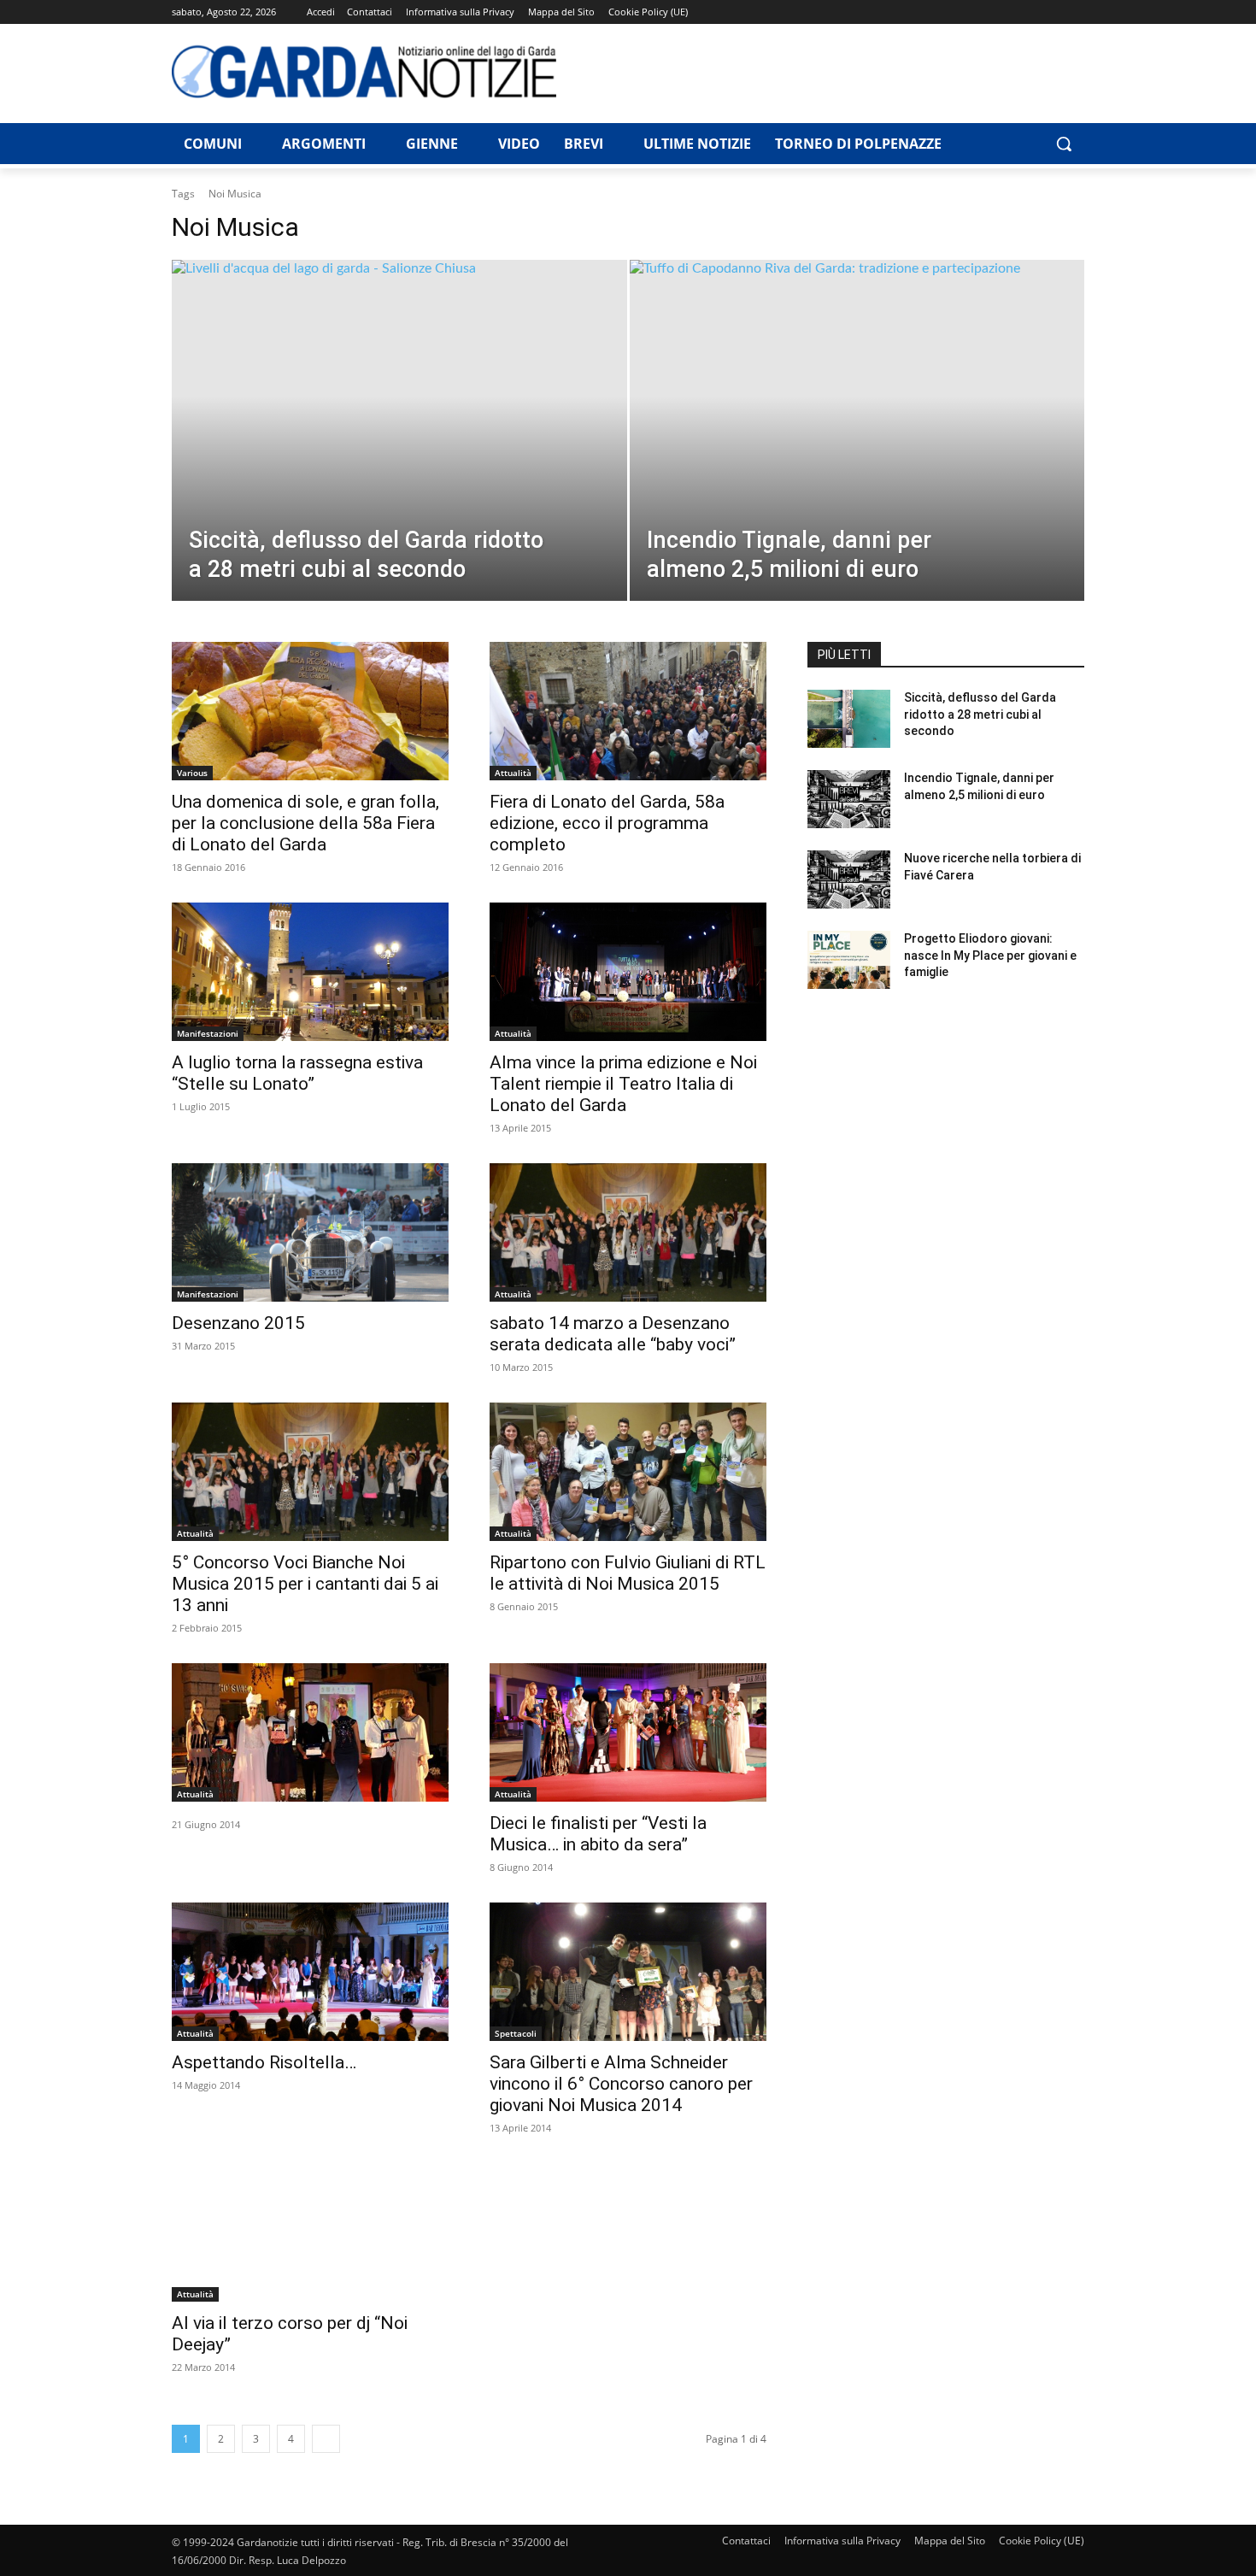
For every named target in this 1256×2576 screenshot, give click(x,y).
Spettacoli (516, 2033)
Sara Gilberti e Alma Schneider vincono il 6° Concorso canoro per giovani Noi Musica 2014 (621, 2084)
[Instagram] (980, 12)
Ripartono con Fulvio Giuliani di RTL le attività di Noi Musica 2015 (628, 1573)
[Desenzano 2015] (310, 1232)
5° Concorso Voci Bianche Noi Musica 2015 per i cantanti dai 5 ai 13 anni (305, 1584)
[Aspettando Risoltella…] (310, 1972)
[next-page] (326, 2439)
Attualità (513, 773)
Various (192, 773)
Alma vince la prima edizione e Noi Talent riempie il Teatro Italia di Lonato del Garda (623, 1084)
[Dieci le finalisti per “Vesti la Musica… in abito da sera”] (628, 1732)
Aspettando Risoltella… (264, 2062)
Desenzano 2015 (238, 1323)
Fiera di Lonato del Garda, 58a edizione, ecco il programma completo (607, 823)
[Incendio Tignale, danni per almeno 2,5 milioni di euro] (857, 457)
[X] (1051, 12)
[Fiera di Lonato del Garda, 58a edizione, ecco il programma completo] (628, 711)
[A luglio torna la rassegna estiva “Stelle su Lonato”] (310, 972)
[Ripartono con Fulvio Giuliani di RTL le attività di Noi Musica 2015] (628, 1472)
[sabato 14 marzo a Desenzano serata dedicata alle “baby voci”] (628, 1232)
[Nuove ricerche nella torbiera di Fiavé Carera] (849, 879)
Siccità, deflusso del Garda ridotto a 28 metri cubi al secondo (980, 714)
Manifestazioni (208, 1033)
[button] (1064, 144)
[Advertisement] (830, 71)
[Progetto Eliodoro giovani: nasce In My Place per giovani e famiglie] (849, 960)
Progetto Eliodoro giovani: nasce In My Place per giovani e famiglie (990, 955)
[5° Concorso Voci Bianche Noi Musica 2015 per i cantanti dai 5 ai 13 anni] (310, 1472)
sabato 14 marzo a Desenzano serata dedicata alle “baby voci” (613, 1334)
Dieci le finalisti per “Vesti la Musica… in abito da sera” (598, 1834)
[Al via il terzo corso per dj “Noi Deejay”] (310, 2232)
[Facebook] (956, 12)
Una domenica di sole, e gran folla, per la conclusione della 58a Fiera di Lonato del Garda (305, 823)
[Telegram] (1004, 12)
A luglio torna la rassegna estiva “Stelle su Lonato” (297, 1073)
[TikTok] (1027, 12)
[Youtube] (1074, 12)
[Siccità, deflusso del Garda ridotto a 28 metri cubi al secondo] (399, 457)
